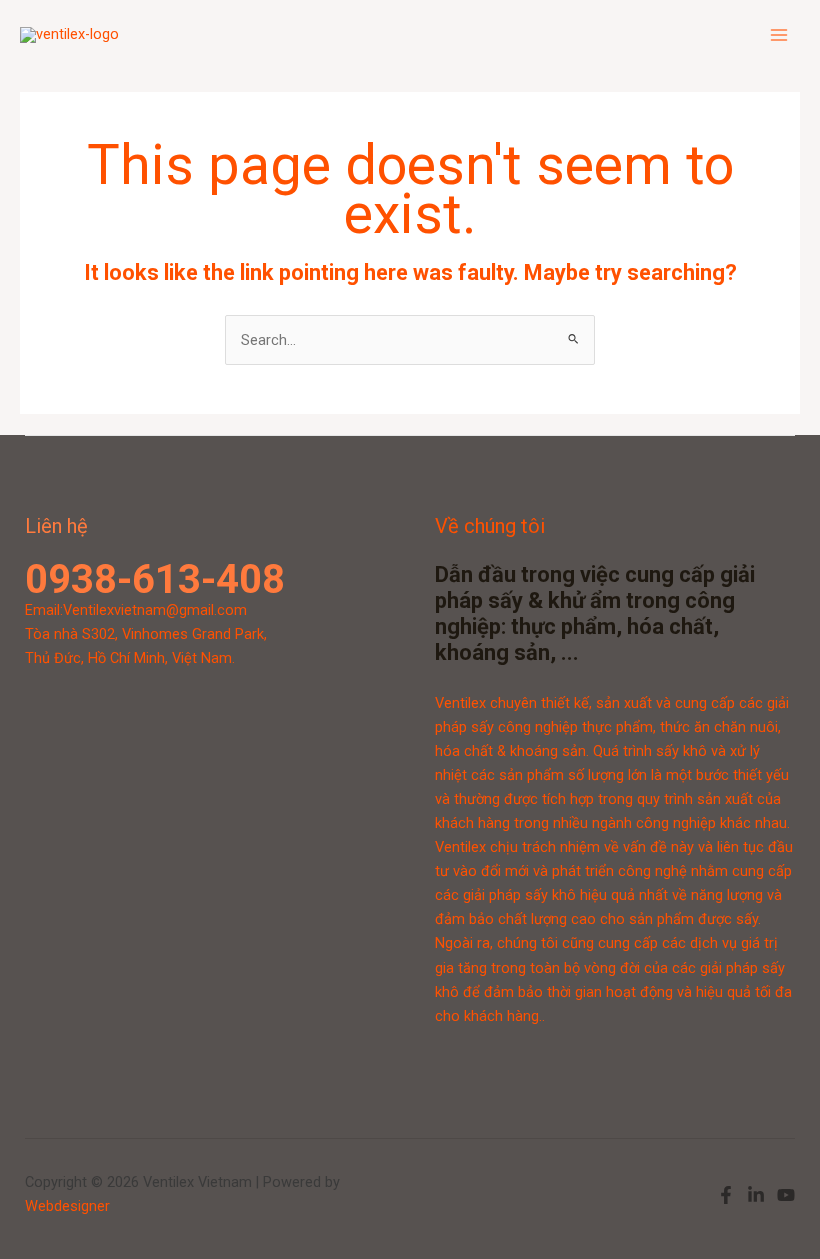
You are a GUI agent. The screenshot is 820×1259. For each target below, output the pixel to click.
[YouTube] (786, 1195)
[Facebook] (726, 1195)
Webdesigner (67, 1206)
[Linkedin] (756, 1195)
